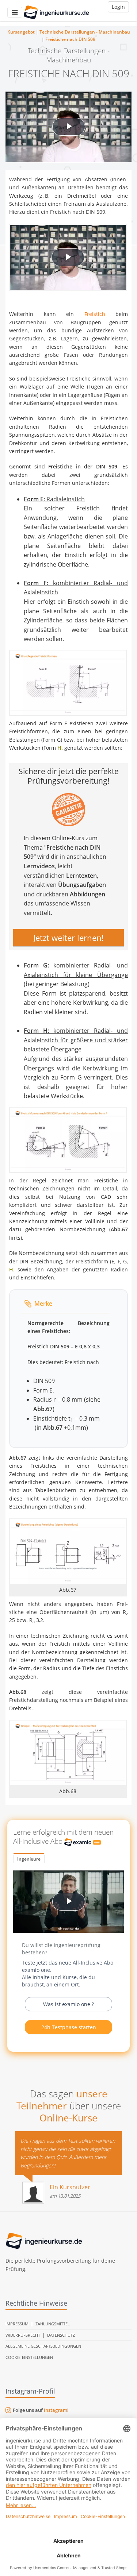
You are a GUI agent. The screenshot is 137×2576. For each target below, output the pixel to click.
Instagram (56, 2410)
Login (118, 7)
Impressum (17, 2324)
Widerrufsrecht (23, 2335)
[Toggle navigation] (15, 12)
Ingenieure (29, 1859)
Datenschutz (61, 2335)
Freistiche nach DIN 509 (70, 39)
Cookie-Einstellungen (29, 2357)
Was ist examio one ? (68, 2004)
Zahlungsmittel (53, 2324)
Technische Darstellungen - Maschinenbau (85, 32)
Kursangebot (21, 32)
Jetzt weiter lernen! (68, 937)
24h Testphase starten (69, 2027)
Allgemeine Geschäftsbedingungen (43, 2346)
